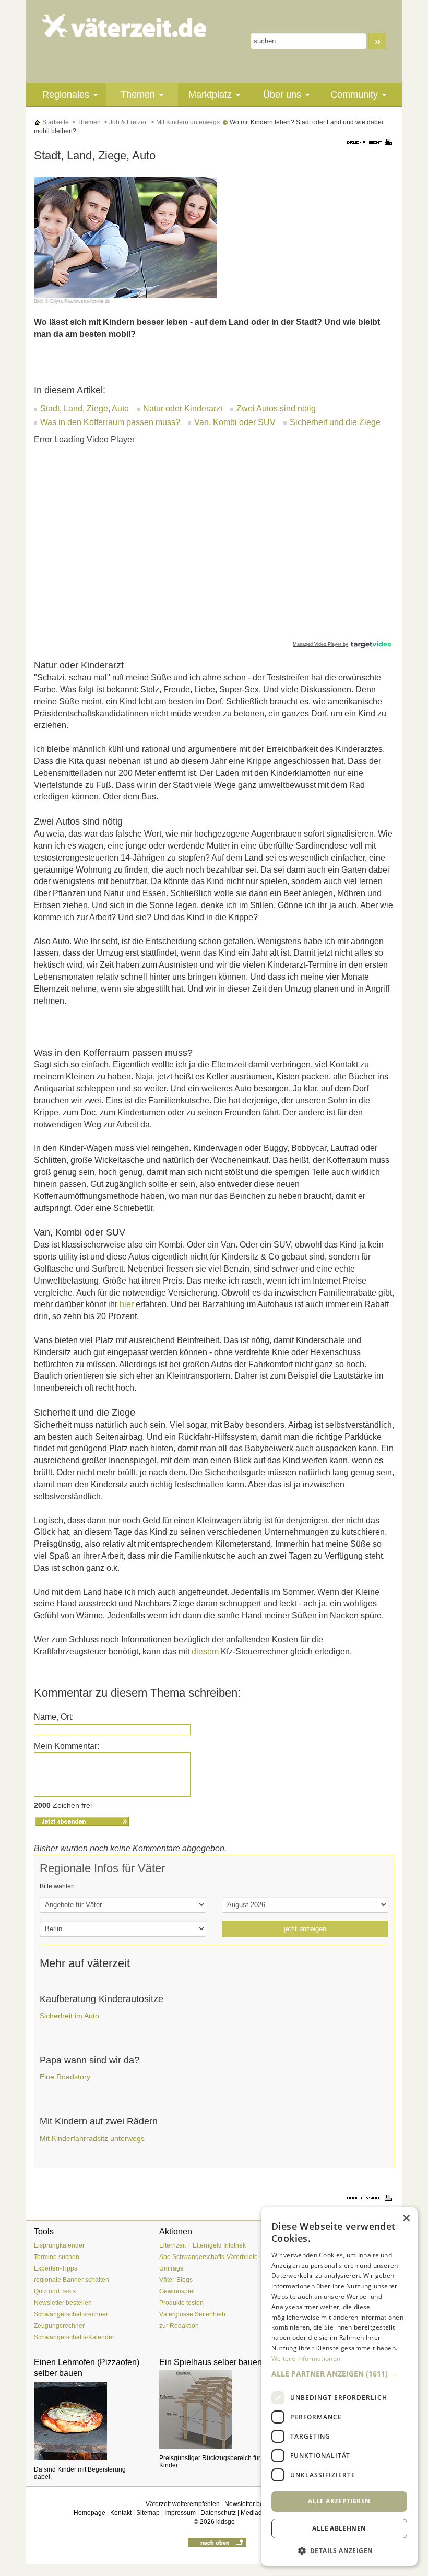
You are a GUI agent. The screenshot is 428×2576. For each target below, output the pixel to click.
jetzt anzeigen (305, 1929)
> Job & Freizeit (125, 122)
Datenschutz (218, 2513)
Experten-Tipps (56, 2268)
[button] (339, 2374)
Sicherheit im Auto (69, 2016)
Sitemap (148, 2513)
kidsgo (225, 2522)
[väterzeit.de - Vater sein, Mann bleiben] (124, 26)
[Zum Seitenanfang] (217, 2542)
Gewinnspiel (177, 2291)
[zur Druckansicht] (371, 141)
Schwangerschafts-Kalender (74, 2337)
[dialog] (339, 2386)
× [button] (406, 2219)
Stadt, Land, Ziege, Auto (85, 409)
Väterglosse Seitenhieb (192, 2314)
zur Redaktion (179, 2326)
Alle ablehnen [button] (339, 2528)
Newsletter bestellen (63, 2303)
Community (354, 95)
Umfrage (171, 2268)
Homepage (90, 2513)
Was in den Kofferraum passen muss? (110, 422)
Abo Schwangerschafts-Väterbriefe (209, 2257)
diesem (205, 1651)
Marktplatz (210, 95)
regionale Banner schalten (72, 2280)
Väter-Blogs (176, 2280)
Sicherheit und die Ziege (335, 422)
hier (127, 1304)
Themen (138, 95)
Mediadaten (258, 2513)
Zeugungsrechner (59, 2326)
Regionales (66, 95)
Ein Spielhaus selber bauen (211, 2362)
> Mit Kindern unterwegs (185, 122)
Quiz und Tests (55, 2291)
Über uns (282, 95)
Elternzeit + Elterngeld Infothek (203, 2245)
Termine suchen (57, 2257)
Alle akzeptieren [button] (339, 2501)
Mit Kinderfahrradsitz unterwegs (92, 2138)
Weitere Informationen (306, 2359)
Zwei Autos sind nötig (276, 409)
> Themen (86, 122)
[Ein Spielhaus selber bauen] (214, 2409)
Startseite (55, 122)
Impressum (180, 2513)
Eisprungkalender (59, 2245)
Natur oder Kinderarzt (183, 409)
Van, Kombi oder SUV (235, 422)
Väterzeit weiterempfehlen (183, 2504)
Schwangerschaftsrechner (71, 2314)
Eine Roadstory (65, 2077)
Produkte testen (181, 2303)
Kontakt (121, 2513)
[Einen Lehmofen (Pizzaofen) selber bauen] (89, 2421)
